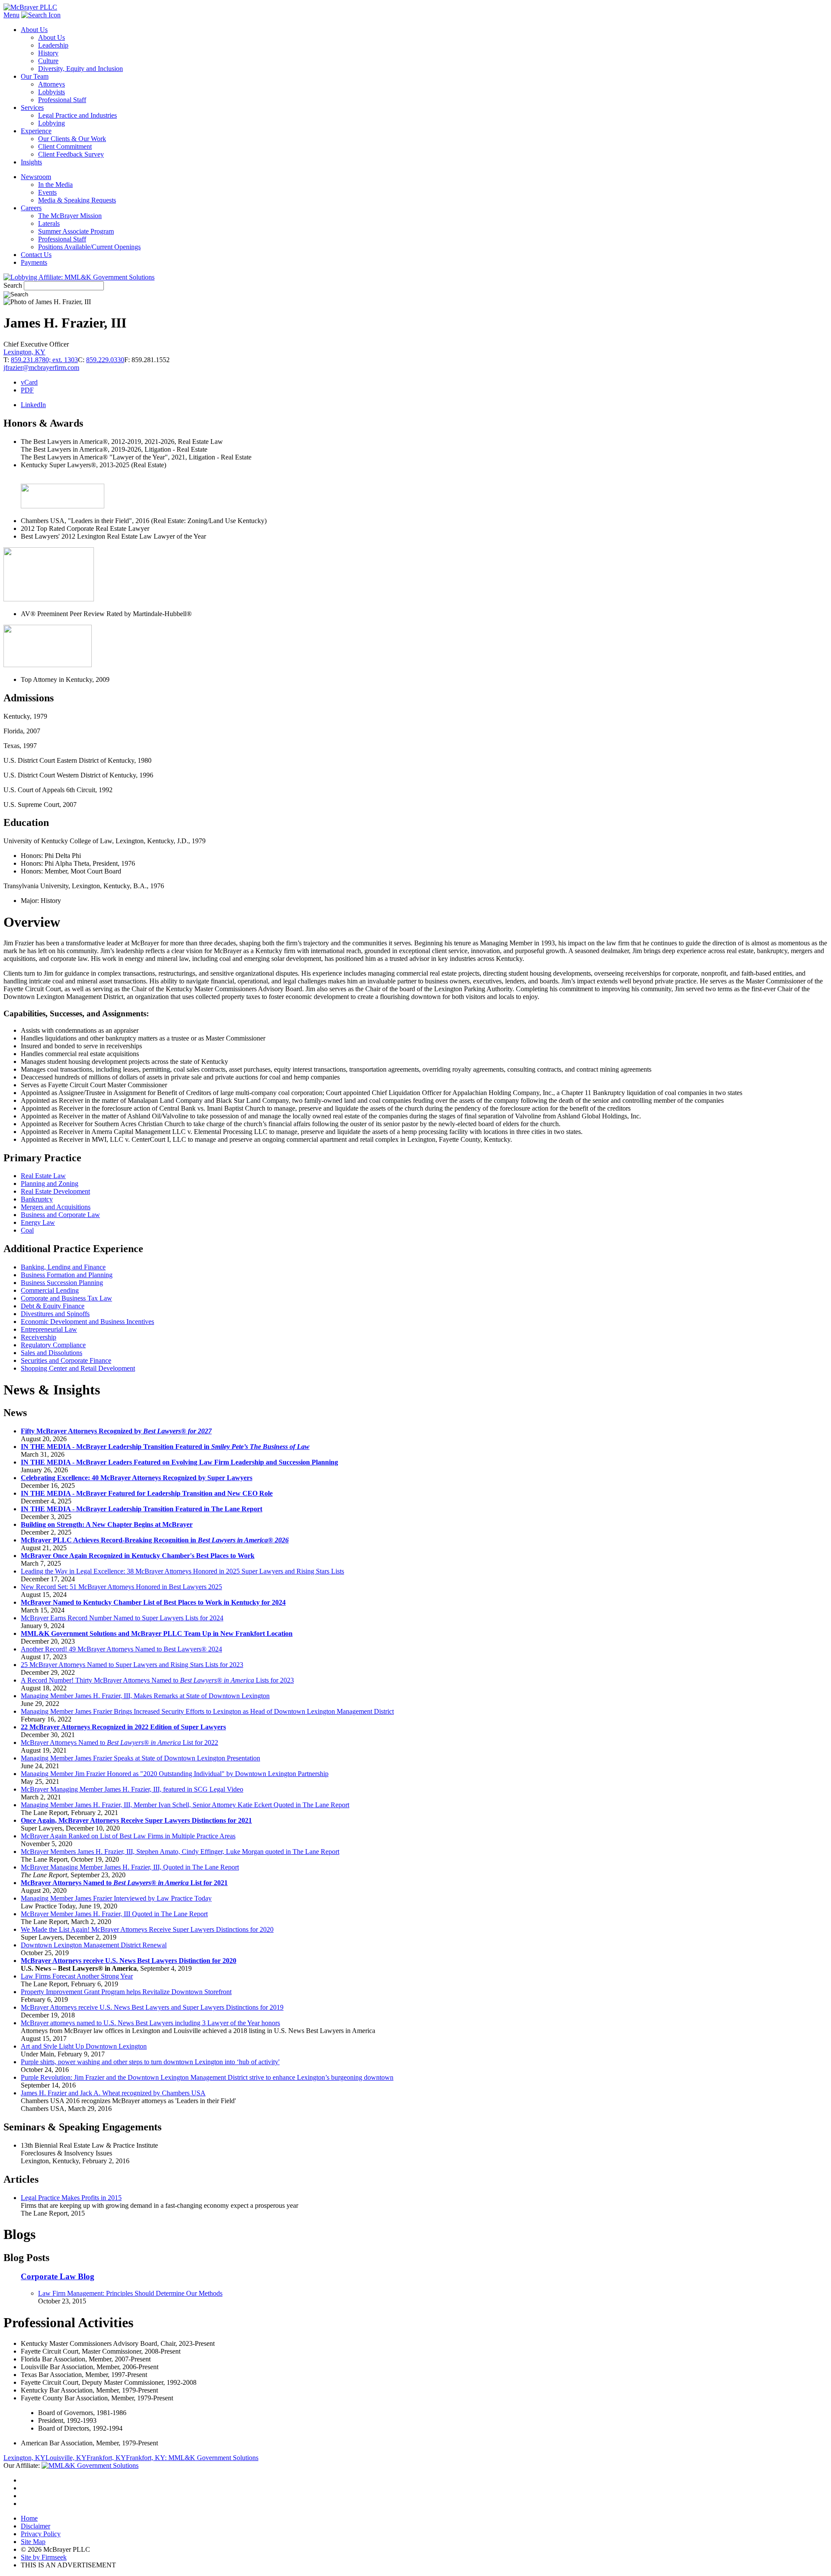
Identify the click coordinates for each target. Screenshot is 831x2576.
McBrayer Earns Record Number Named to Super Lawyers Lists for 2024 (122, 1618)
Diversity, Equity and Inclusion (81, 69)
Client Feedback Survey (71, 154)
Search (13, 285)
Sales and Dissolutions (52, 1353)
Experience (36, 131)
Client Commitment (65, 146)
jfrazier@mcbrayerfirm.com (41, 368)
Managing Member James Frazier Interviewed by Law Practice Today (116, 1898)
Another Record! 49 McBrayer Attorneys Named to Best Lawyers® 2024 (121, 1649)
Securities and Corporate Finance (66, 1360)
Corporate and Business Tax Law (66, 1298)
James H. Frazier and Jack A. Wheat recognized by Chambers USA (113, 2093)
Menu (11, 15)
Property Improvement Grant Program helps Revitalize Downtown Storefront (126, 1992)
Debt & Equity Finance (53, 1306)
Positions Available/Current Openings (89, 247)
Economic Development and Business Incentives (87, 1322)
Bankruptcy (37, 1199)
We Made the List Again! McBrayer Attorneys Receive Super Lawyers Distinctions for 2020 (147, 1929)
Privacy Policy (41, 2534)
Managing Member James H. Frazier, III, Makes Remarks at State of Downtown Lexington (145, 1696)
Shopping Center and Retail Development (78, 1368)
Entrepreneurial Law (49, 1329)
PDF (27, 390)
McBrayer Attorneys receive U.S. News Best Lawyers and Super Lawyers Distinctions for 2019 (152, 2007)
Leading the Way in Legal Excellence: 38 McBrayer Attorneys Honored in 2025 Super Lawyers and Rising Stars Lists (182, 1571)
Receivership (39, 1337)
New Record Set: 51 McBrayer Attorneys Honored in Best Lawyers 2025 (121, 1587)
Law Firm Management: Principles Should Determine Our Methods (130, 2293)
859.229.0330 (105, 360)
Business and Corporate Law (60, 1215)
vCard (29, 382)
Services (32, 108)
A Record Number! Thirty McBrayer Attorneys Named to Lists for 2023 (157, 1680)
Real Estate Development (55, 1191)
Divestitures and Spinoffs (55, 1314)
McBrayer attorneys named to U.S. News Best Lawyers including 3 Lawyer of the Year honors (150, 2023)
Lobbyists (52, 92)
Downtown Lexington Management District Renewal (94, 1945)
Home (29, 2518)
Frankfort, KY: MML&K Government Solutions (192, 2458)
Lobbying (52, 123)
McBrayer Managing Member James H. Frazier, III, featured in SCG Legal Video (132, 1789)
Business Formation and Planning (67, 1275)
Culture (48, 61)
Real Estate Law (43, 1176)
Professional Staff (62, 100)
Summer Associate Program (76, 231)
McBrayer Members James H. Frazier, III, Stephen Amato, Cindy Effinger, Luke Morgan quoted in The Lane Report (180, 1852)
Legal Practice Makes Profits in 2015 (71, 2198)
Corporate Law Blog (58, 2276)
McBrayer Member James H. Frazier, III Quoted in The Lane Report (114, 1914)
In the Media (55, 185)
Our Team (35, 76)
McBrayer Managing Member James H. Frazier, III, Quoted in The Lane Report (130, 1867)
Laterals (49, 223)
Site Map (33, 2542)
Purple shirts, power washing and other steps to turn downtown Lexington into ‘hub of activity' (150, 2062)
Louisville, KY (66, 2458)
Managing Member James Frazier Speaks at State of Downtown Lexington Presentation (140, 1758)
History (48, 53)
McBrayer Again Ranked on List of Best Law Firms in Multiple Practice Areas (128, 1836)
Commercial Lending (50, 1290)
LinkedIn (33, 405)
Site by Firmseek (44, 2557)
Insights (31, 162)
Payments (34, 262)
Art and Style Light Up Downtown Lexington (84, 2046)
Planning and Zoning (50, 1184)
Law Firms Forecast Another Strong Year (77, 1976)
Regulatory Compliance (53, 1345)
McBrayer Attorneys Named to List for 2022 (119, 1742)
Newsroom (36, 177)
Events (47, 192)
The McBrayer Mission (70, 216)
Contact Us (36, 255)
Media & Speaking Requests (77, 200)
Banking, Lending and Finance (63, 1267)
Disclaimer (35, 2526)
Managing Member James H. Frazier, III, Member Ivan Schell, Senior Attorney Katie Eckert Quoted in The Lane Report (185, 1805)
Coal (27, 1230)
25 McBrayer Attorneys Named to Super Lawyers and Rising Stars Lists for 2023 (132, 1665)
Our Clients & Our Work (72, 139)
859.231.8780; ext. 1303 (44, 360)
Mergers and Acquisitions (56, 1207)
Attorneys (52, 84)
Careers (31, 208)
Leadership (53, 45)
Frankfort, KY (106, 2458)
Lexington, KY (24, 352)
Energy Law (38, 1222)
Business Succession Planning (62, 1283)
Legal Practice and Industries (77, 115)
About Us (34, 30)
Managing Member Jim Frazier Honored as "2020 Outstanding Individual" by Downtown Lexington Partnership (175, 1774)
